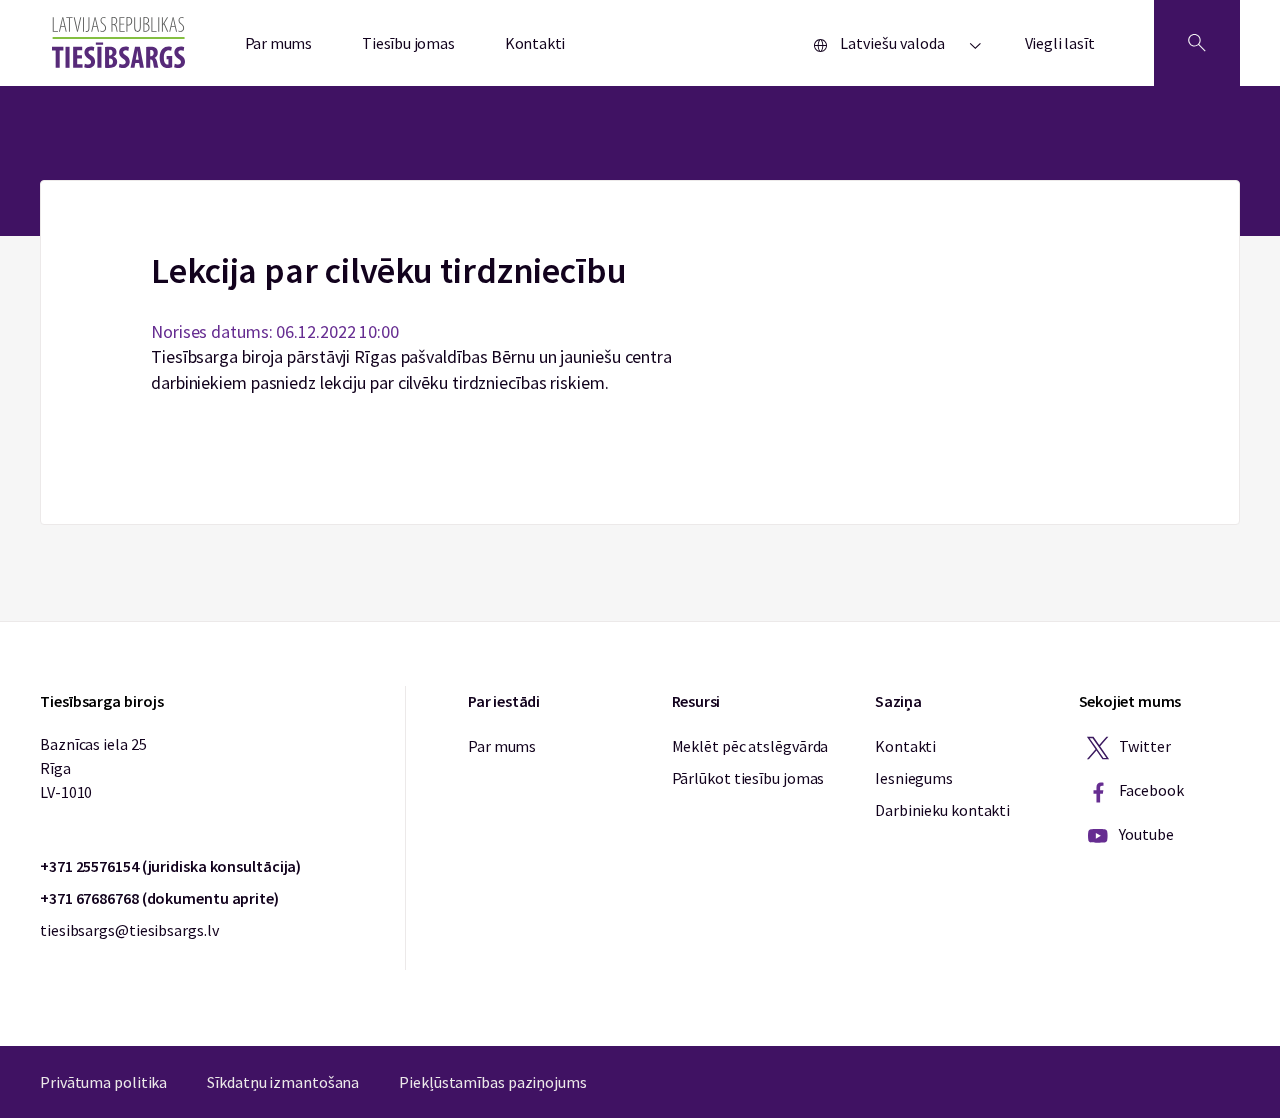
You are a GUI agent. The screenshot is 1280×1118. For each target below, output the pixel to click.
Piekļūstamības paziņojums (493, 1082)
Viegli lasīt (1060, 43)
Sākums (640, 192)
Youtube (1145, 834)
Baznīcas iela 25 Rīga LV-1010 (93, 768)
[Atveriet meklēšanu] (1197, 43)
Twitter (1144, 746)
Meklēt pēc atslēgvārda (750, 746)
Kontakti (535, 43)
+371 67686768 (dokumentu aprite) (159, 898)
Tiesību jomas (408, 43)
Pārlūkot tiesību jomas (748, 778)
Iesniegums (914, 778)
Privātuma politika (103, 1082)
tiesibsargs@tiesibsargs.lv (129, 930)
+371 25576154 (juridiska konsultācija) (170, 866)
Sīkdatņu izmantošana (283, 1082)
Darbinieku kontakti (942, 810)
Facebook (1150, 790)
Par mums (279, 43)
